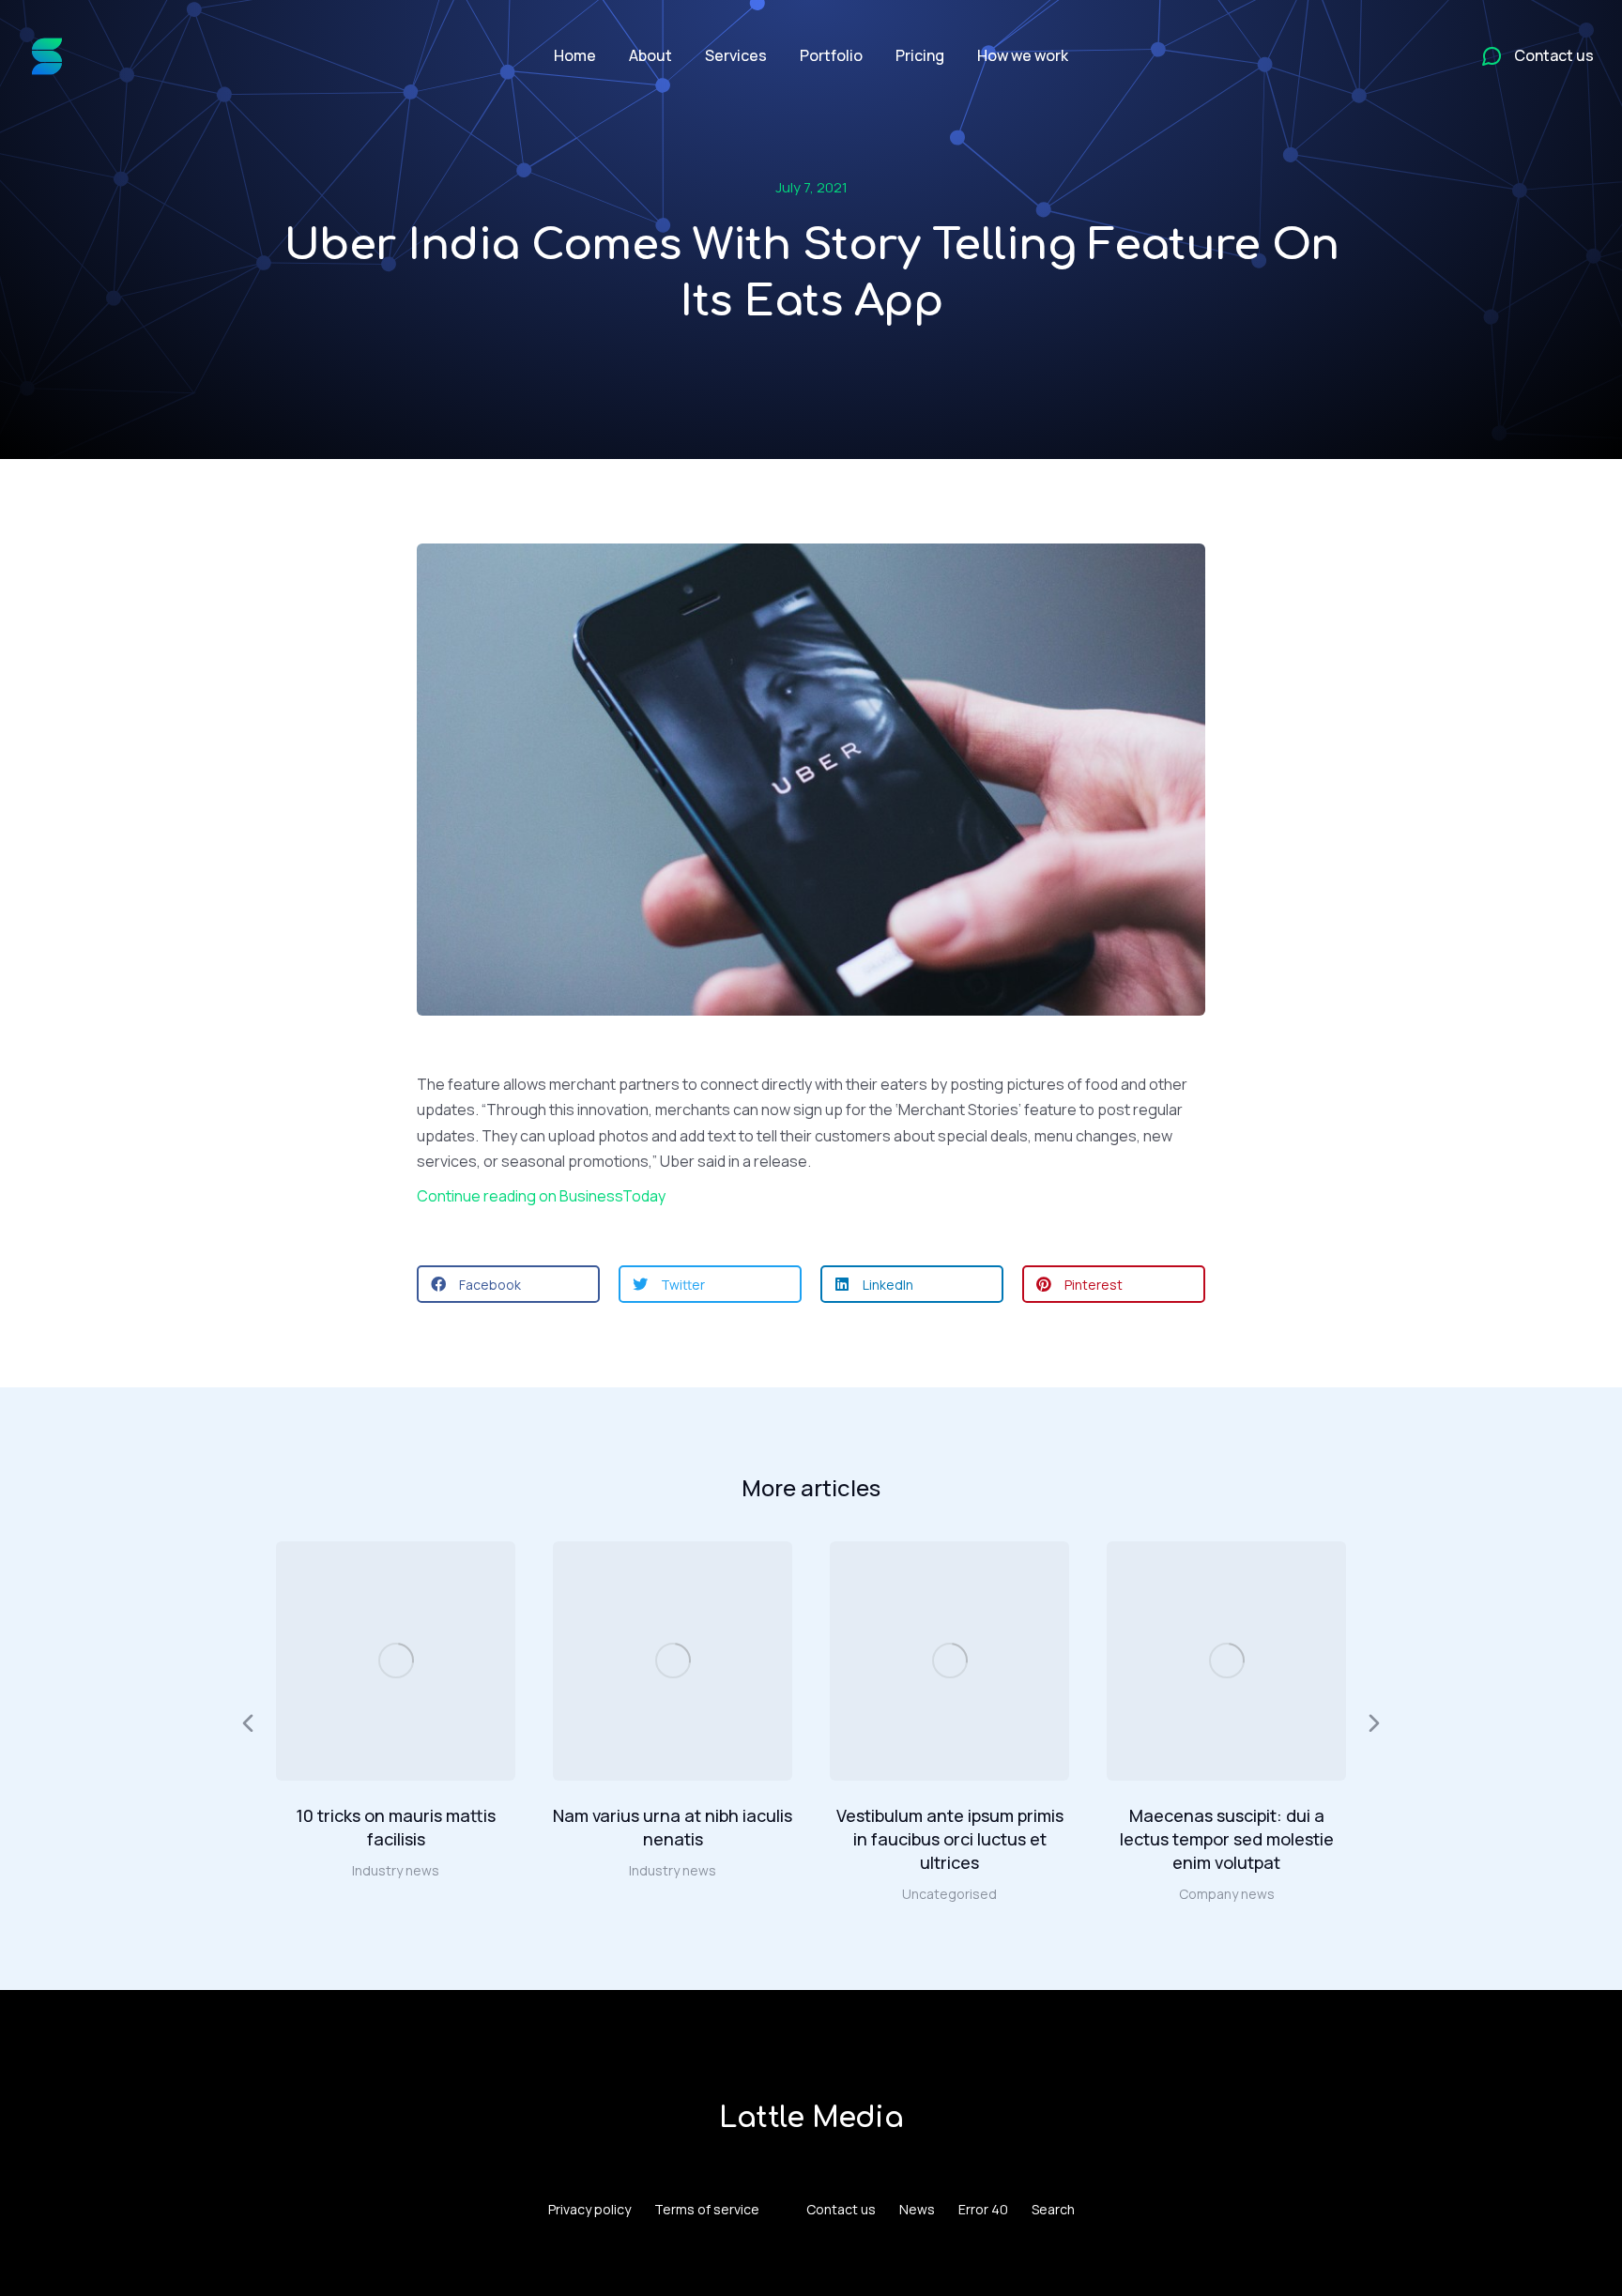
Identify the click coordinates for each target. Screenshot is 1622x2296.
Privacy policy (589, 2209)
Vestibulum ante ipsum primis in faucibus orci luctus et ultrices (950, 1839)
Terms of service (707, 2209)
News (917, 2209)
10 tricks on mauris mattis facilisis (396, 1827)
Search (1053, 2209)
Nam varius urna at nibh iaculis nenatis (673, 1827)
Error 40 (983, 2209)
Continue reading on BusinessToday (541, 1196)
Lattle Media (811, 2118)
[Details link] (396, 1661)
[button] (508, 1284)
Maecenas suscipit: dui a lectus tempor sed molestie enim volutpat (1227, 1839)
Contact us (841, 2209)
